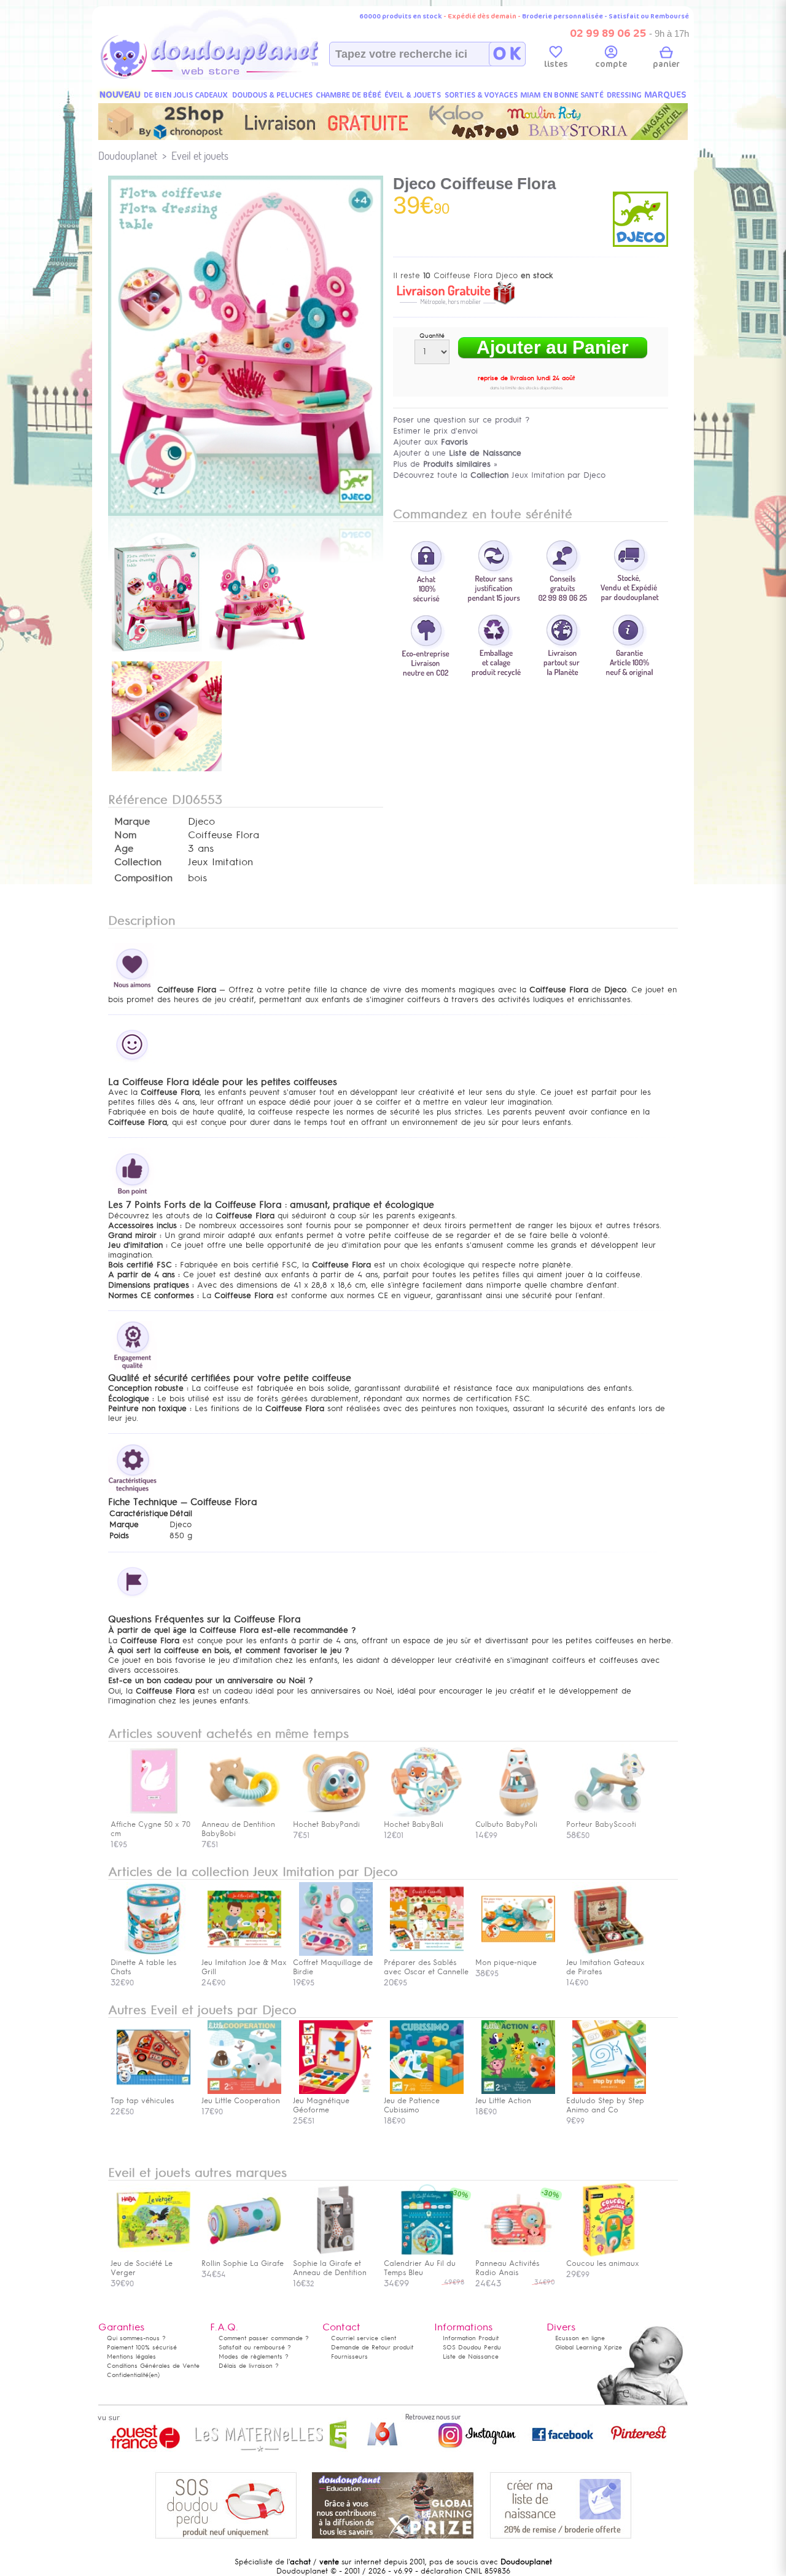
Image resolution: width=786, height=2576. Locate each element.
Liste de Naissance (471, 2356)
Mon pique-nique (506, 1963)
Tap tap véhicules (142, 2101)
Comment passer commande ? (264, 2338)
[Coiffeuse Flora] (157, 653)
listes (556, 64)
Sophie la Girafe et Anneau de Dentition (330, 2268)
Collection (138, 862)
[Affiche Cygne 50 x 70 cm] (154, 1815)
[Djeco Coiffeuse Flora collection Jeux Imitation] (246, 513)
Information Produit (471, 2338)
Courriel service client (364, 2338)
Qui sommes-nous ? (136, 2338)
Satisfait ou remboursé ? (255, 2347)
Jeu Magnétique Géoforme (321, 2105)
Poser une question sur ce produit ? (461, 420)
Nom (125, 835)
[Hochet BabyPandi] (336, 1815)
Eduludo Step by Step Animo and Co (605, 2105)
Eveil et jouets (200, 156)
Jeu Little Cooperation (241, 2101)
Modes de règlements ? (254, 2356)
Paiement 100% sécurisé (142, 2347)
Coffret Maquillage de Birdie (333, 1967)
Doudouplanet (128, 156)
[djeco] (640, 244)
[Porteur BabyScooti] (609, 1815)
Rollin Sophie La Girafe (243, 2263)
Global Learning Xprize (589, 2347)
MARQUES (665, 95)
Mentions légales (131, 2356)
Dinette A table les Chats (143, 1967)
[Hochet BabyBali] (427, 1815)
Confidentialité (128, 2375)
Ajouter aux (430, 442)
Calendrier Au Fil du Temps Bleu (420, 2268)
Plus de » (445, 464)
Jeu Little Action (503, 2101)
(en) (154, 2375)
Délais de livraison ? (249, 2366)
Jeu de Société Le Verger (142, 2268)
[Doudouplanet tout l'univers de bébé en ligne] (234, 77)
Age (124, 849)
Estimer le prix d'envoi (435, 431)
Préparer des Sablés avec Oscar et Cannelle (426, 1967)
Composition (143, 878)
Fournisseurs (349, 2356)
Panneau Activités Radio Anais (507, 2268)
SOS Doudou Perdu (472, 2347)
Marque (132, 822)
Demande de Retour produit (372, 2347)
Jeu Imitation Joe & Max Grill (244, 1967)
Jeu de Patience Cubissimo (412, 2105)
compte (611, 64)
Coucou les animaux (603, 2263)
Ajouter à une (457, 453)
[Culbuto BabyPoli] (518, 1815)
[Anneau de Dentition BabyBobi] (244, 1815)
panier (666, 64)
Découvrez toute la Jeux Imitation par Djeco (499, 475)
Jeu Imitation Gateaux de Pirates (605, 1967)
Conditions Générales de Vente (153, 2366)
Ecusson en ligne (580, 2338)
